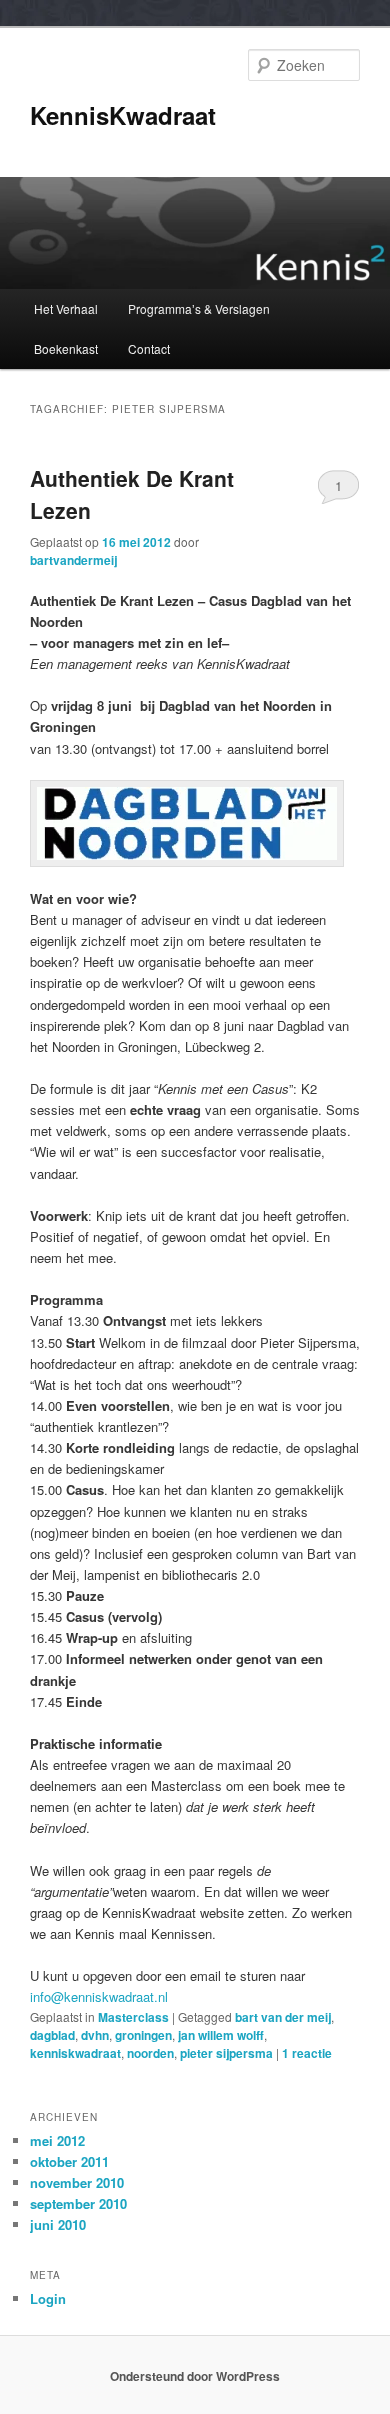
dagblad (52, 2035)
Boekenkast (66, 348)
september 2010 (78, 2203)
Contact (149, 348)
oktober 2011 (69, 2161)
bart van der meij (283, 2017)
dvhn (95, 2035)
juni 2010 (58, 2224)
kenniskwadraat (75, 2053)
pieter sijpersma (226, 2053)
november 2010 (77, 2182)
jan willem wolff (221, 2035)
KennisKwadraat (123, 115)
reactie (307, 2053)
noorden (150, 2053)
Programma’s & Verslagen (199, 308)
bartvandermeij (73, 560)
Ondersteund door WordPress (195, 2376)
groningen (143, 2035)
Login (48, 2298)
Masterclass (133, 2017)
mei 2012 (57, 2140)
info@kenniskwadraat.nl (99, 1996)
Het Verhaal (66, 308)
